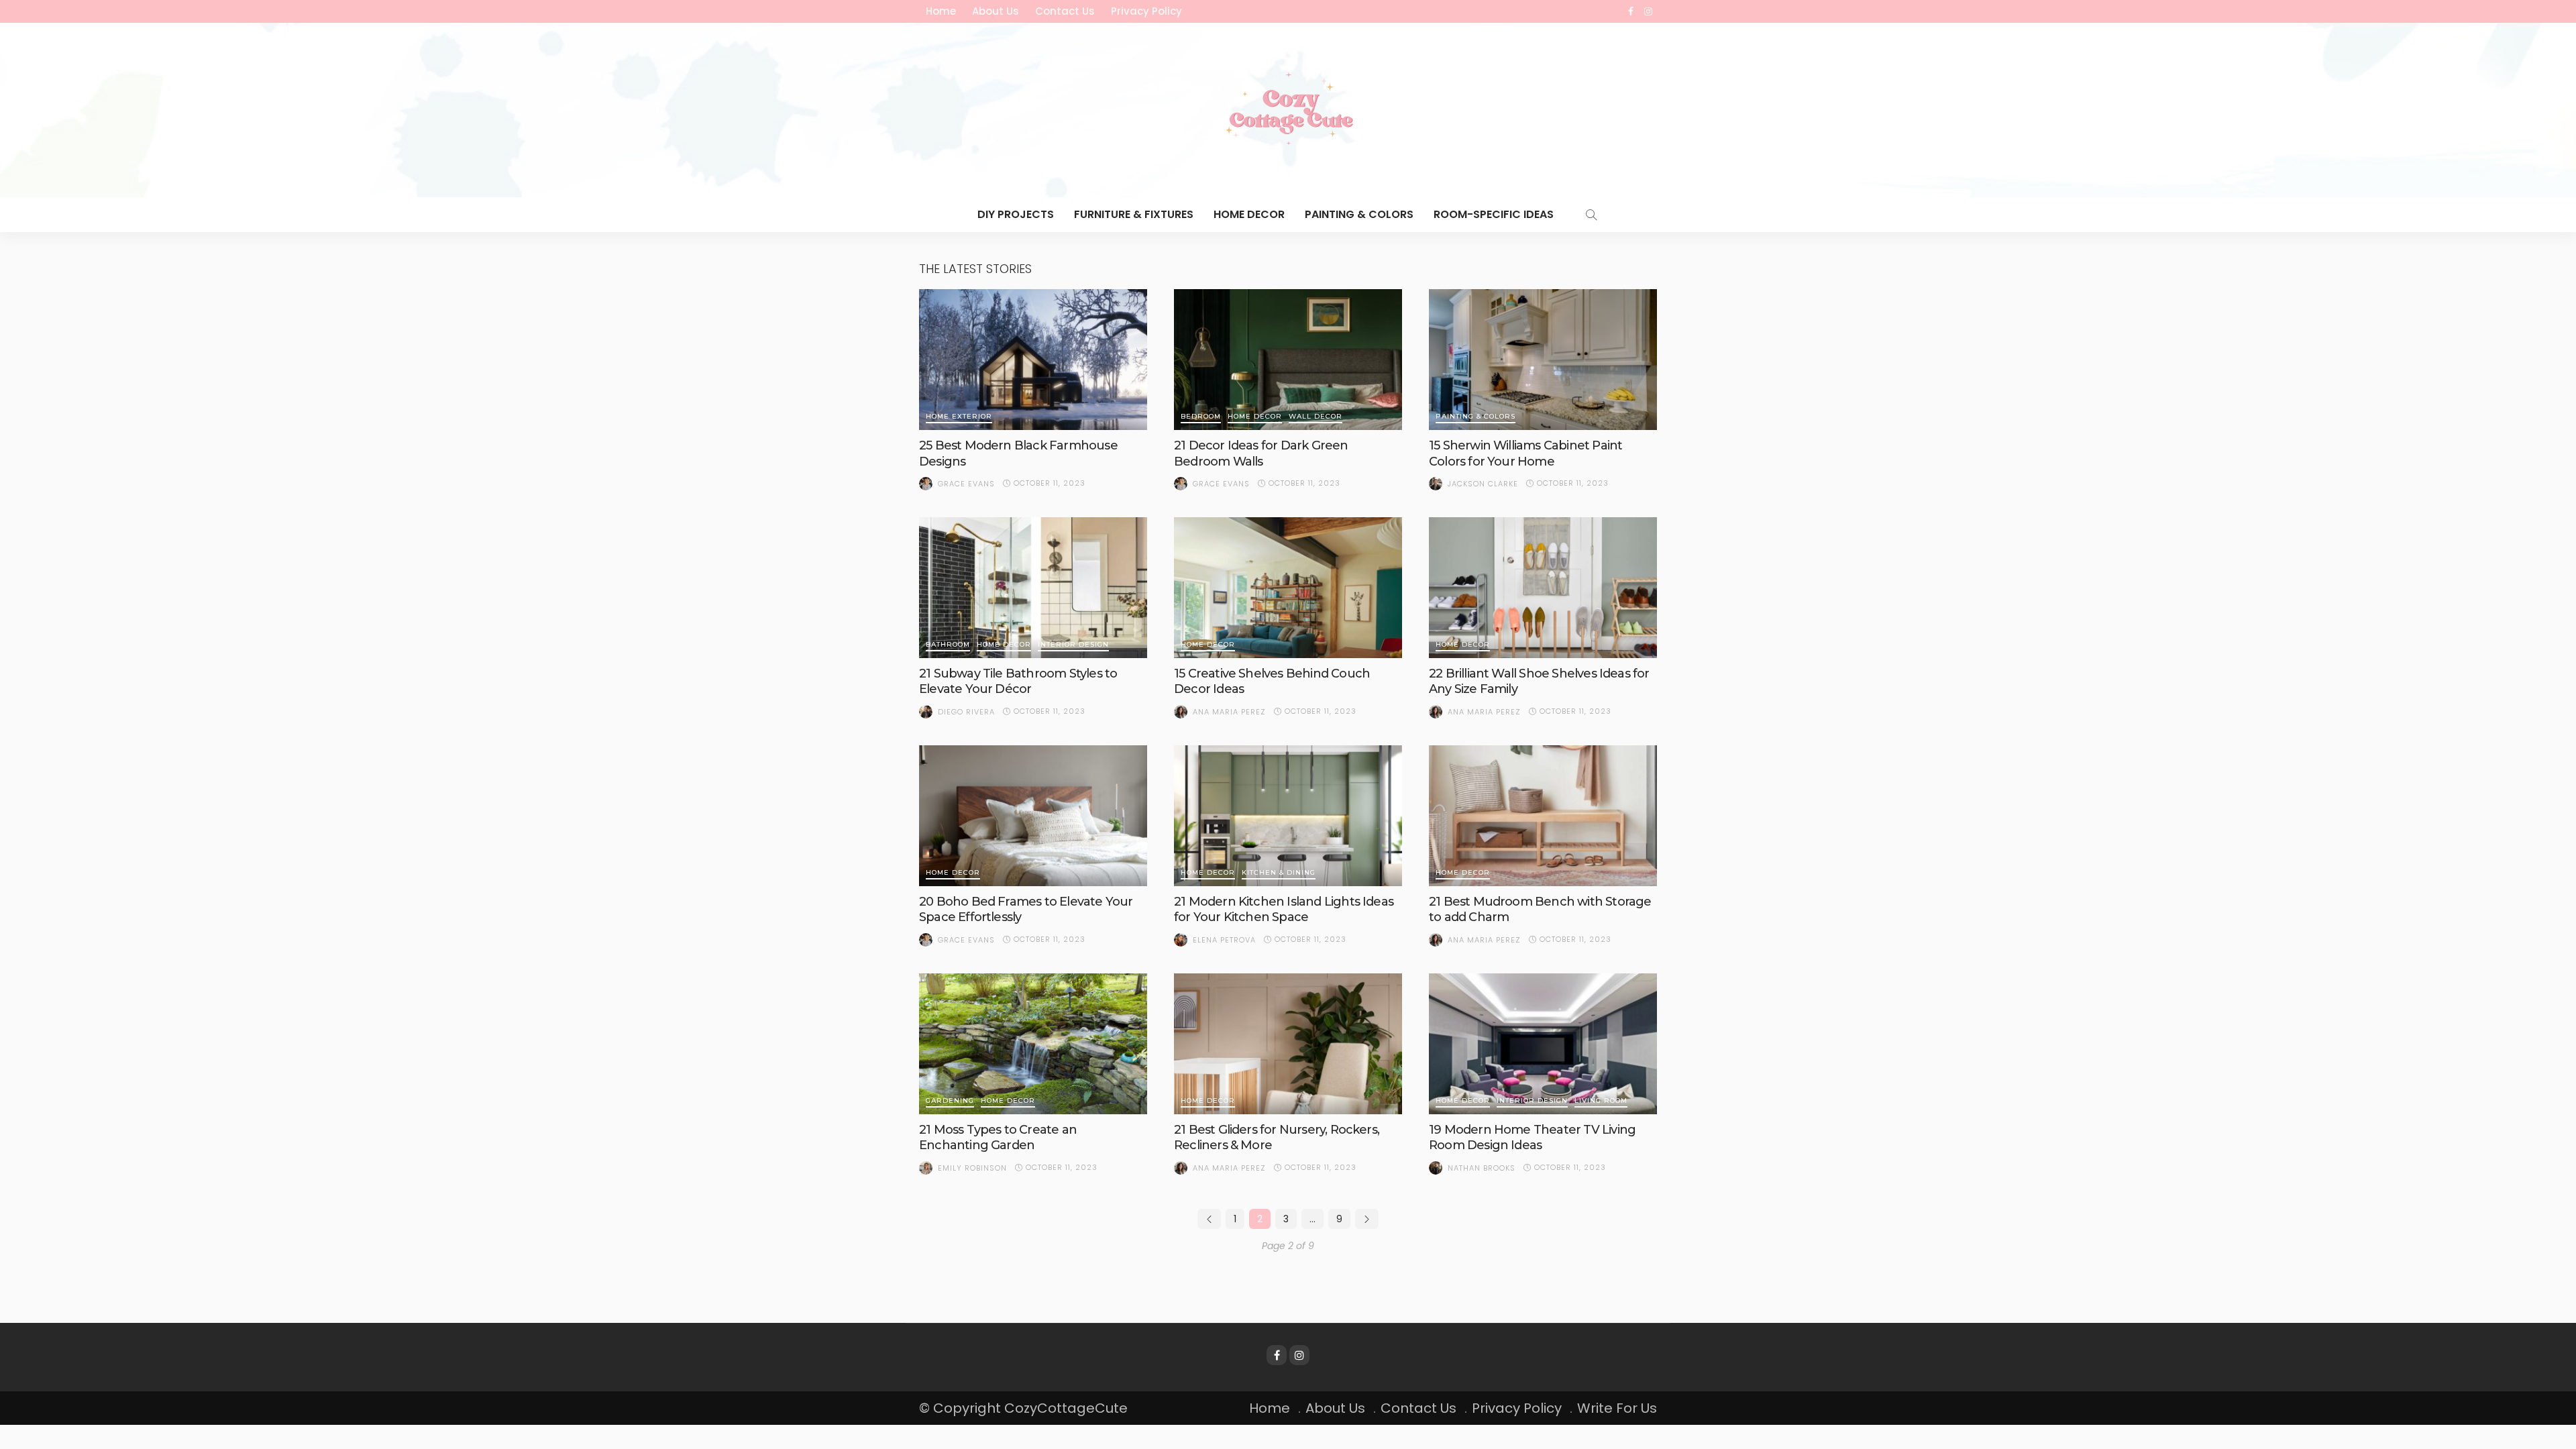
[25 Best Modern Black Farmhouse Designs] (1033, 360)
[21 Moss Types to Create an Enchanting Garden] (1033, 1044)
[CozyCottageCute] (1288, 110)
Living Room (1601, 1101)
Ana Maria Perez (1229, 712)
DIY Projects (1016, 214)
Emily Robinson (972, 1168)
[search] (1591, 215)
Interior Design (1073, 645)
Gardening (950, 1101)
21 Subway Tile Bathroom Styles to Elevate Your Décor (1018, 681)
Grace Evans (966, 484)
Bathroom (948, 645)
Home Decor (1249, 214)
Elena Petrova (1224, 940)
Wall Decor (1316, 417)
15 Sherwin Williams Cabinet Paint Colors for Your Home (1525, 453)
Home (941, 11)
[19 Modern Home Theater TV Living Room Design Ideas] (1543, 1044)
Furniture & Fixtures (1134, 214)
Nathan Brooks (1482, 1168)
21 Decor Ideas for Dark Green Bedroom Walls (1261, 453)
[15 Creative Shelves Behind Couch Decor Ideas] (1288, 588)
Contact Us (1065, 11)
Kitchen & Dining (1279, 873)
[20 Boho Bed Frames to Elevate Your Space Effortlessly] (1033, 816)
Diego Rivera (966, 712)
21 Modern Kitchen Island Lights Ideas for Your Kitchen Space (1284, 909)
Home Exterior (959, 417)
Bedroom (1201, 417)
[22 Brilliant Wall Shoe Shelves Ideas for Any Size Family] (1543, 588)
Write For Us (1617, 1408)
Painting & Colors (1359, 214)
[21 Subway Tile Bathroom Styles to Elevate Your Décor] (1033, 588)
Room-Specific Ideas (1494, 214)
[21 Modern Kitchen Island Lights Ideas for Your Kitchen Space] (1288, 816)
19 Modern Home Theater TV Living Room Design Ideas (1532, 1137)
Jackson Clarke (1483, 484)
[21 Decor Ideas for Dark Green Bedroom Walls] (1288, 360)
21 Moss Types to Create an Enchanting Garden (998, 1137)
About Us (996, 11)
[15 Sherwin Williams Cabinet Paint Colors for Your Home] (1543, 360)
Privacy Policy (1146, 11)
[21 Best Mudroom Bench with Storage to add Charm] (1543, 816)
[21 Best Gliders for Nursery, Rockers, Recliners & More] (1288, 1044)
